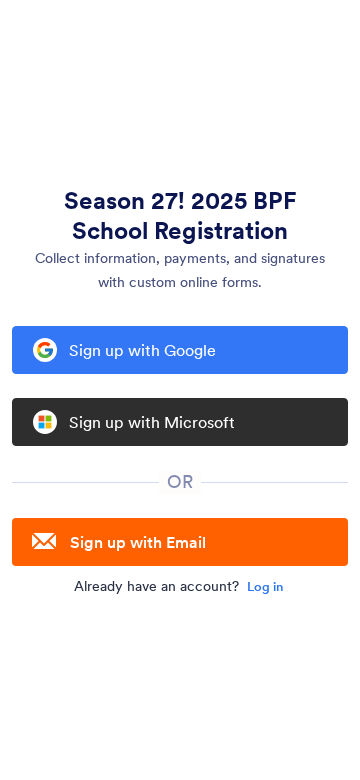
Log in (265, 586)
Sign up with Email (138, 542)
